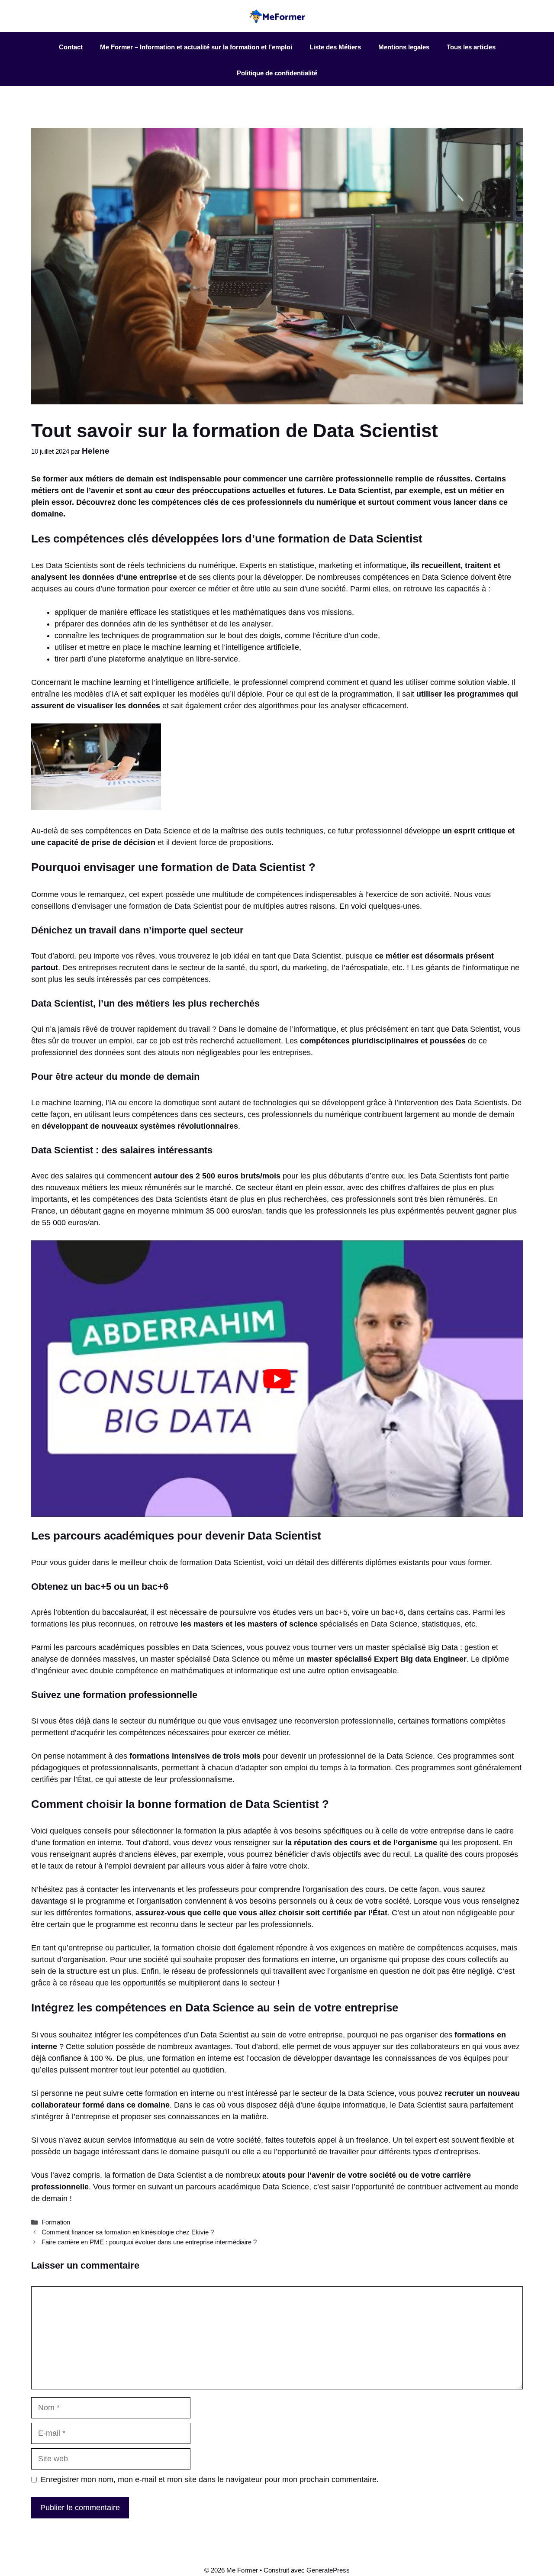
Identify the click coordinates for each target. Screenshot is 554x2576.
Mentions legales (404, 47)
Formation (56, 2222)
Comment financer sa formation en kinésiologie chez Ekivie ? (128, 2232)
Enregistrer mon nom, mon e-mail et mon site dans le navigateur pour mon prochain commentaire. (210, 2479)
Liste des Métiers (335, 47)
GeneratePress (328, 2570)
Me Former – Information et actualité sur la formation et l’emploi (196, 47)
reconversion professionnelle (344, 1721)
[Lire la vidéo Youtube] (277, 1379)
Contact (71, 47)
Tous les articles (471, 47)
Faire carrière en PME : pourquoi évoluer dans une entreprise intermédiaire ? (149, 2242)
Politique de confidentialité (277, 73)
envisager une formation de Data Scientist (150, 906)
